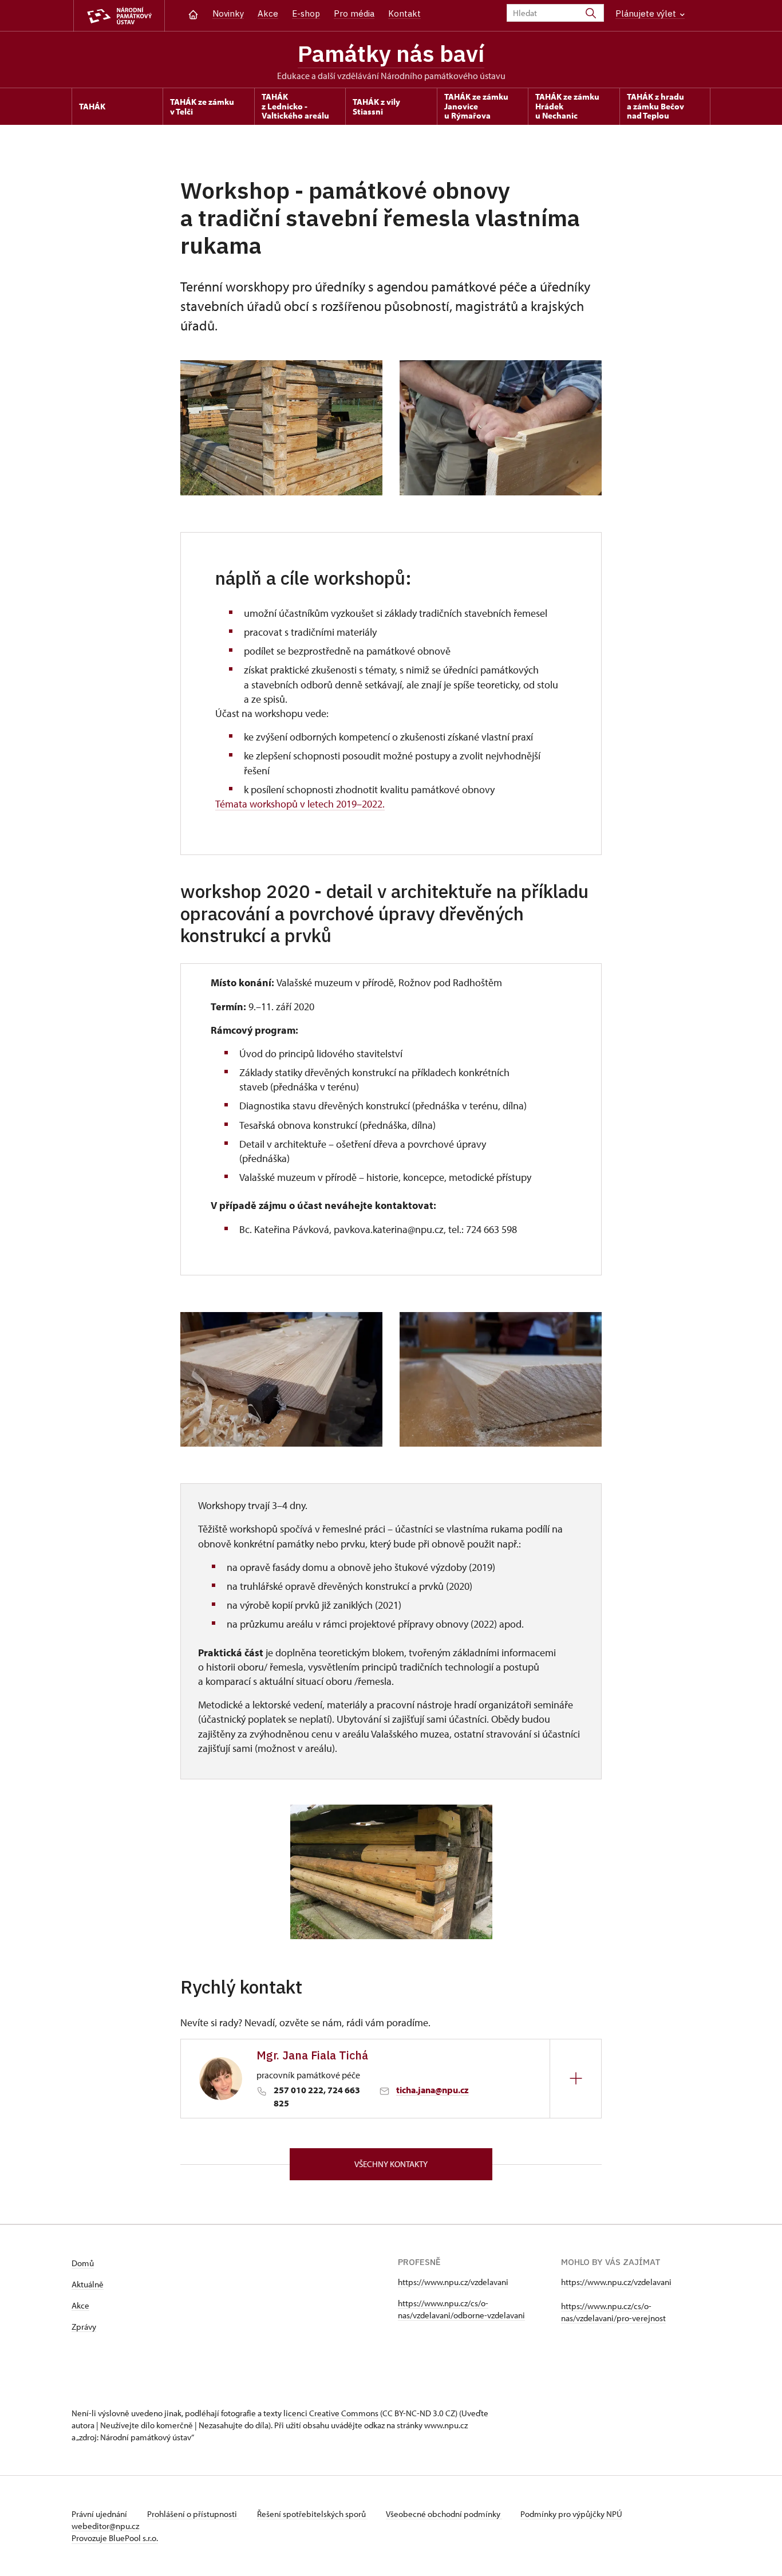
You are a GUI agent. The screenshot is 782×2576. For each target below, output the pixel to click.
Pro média (354, 13)
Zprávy (84, 2327)
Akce (268, 13)
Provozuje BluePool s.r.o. (115, 2538)
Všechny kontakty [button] (391, 2164)
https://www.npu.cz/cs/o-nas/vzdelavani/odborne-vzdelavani (461, 2309)
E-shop (306, 13)
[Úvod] (193, 13)
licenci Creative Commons (331, 2413)
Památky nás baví (391, 53)
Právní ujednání (100, 2514)
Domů (83, 2263)
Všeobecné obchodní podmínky (444, 2514)
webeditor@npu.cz (105, 2526)
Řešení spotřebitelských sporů (312, 2514)
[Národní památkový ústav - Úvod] (119, 16)
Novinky (228, 13)
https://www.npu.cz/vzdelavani (453, 2282)
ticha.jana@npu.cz (433, 2090)
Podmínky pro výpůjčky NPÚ (571, 2514)
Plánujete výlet (647, 13)
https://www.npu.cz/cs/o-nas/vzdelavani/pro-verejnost (613, 2312)
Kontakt (404, 13)
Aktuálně (88, 2284)
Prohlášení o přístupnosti (193, 2514)
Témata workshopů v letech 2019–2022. (300, 804)
